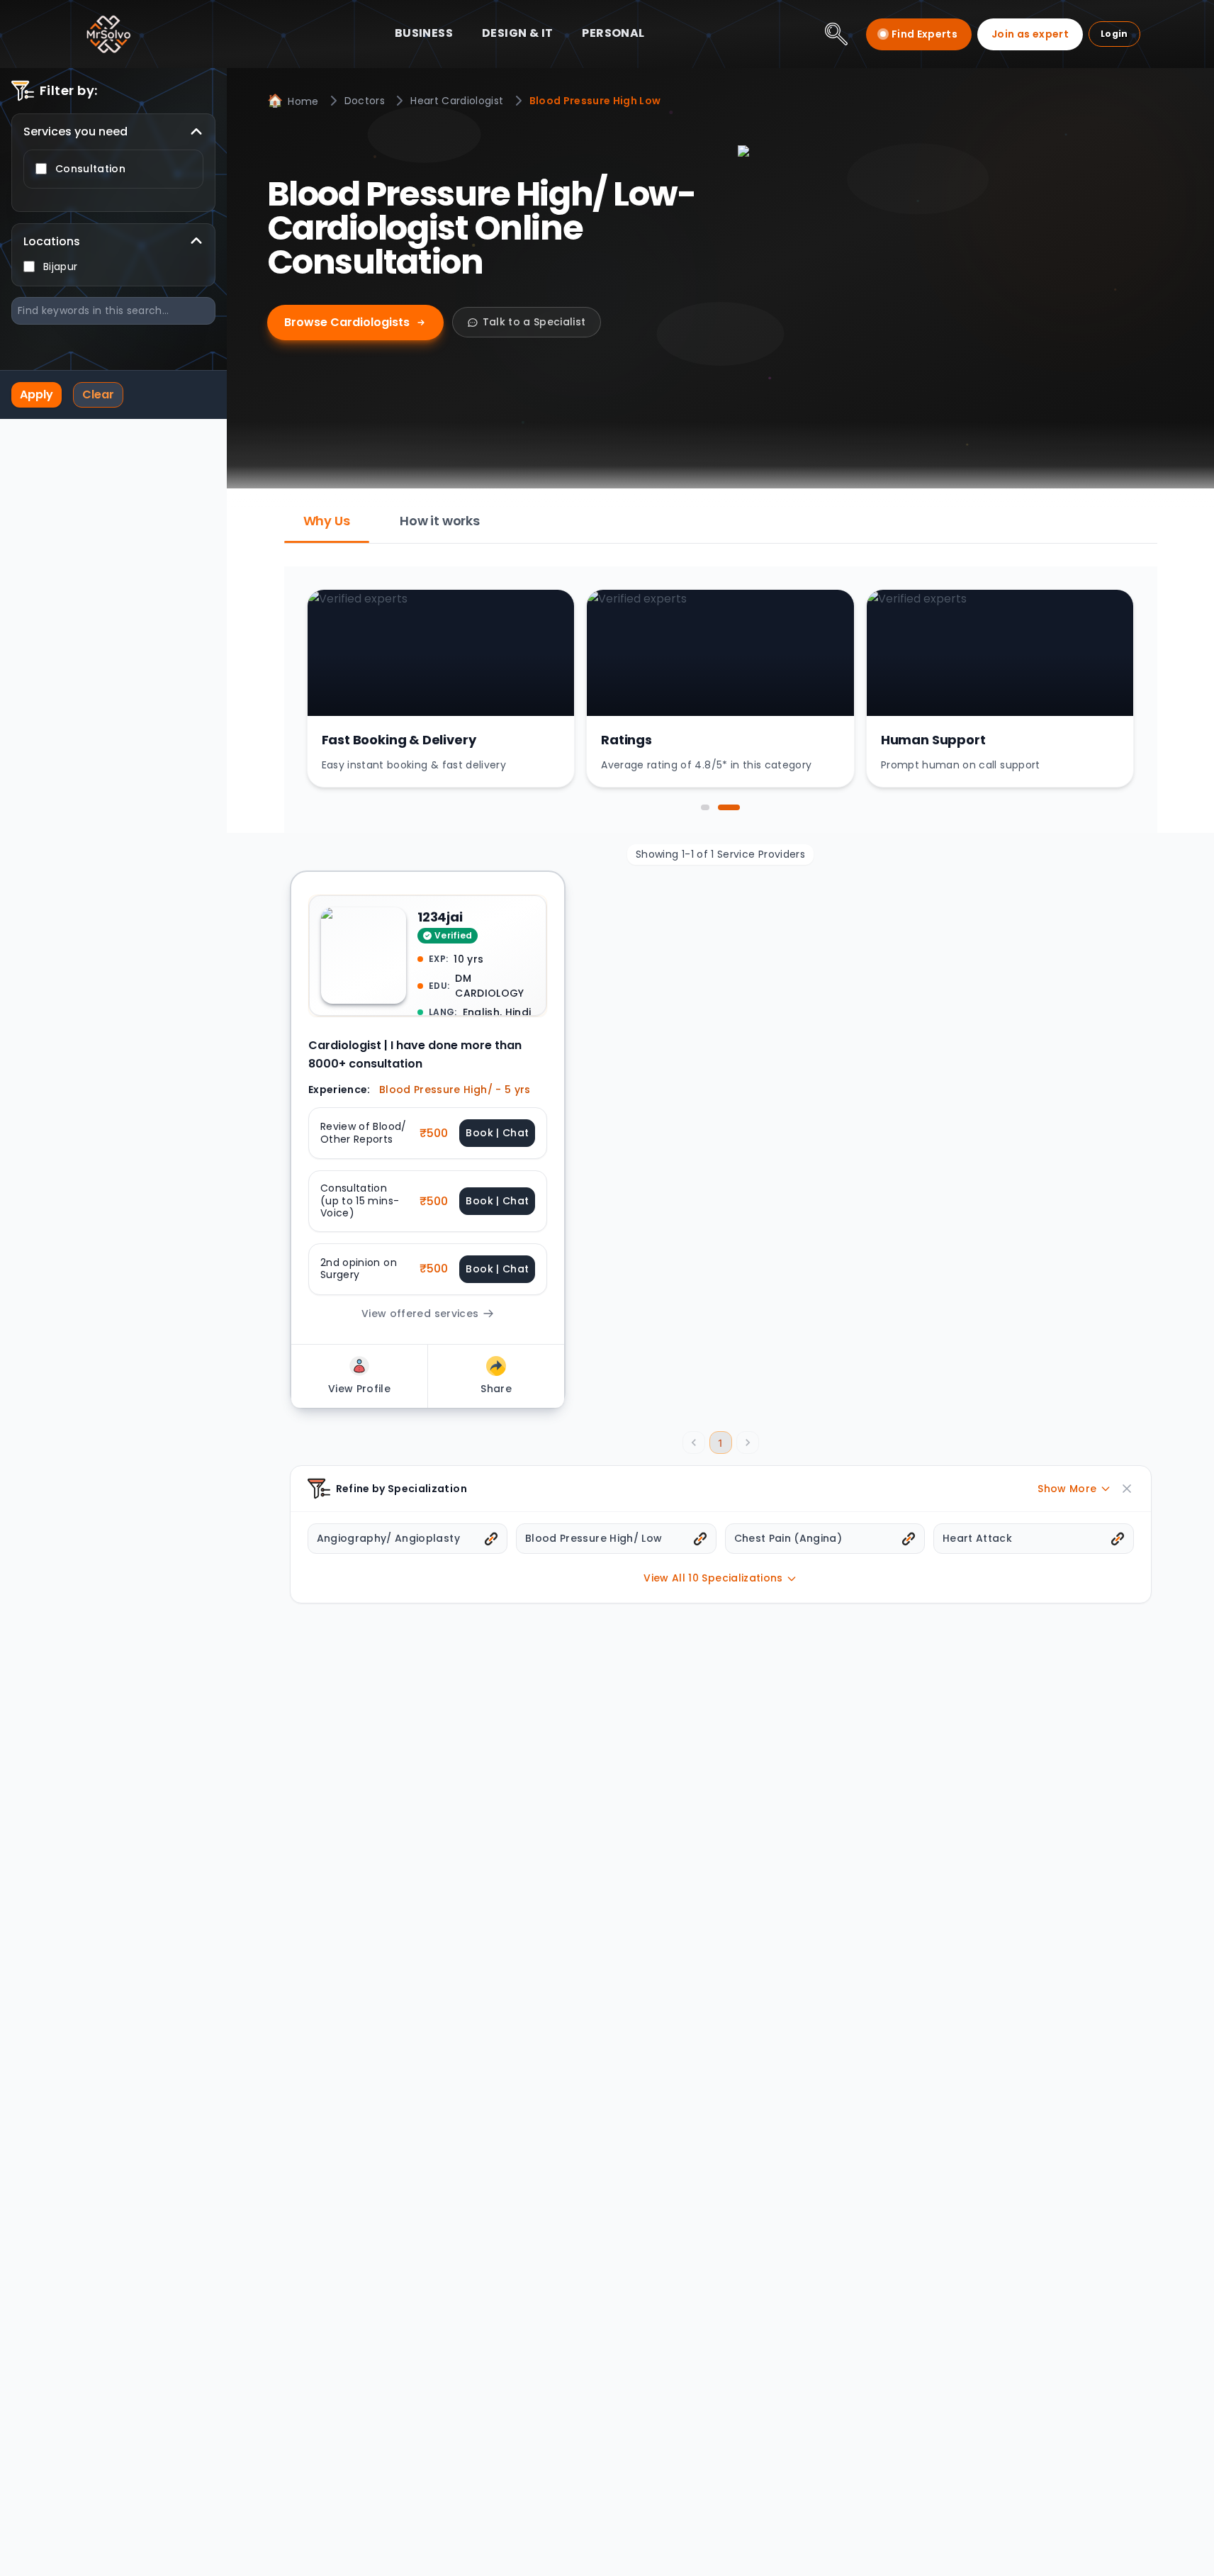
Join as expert (1030, 34)
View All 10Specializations (713, 1578)
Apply (36, 394)
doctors (365, 101)
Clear (98, 394)
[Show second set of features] (729, 807)
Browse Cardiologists (347, 322)
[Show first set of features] (705, 807)
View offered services (419, 1313)
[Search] (836, 34)
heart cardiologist (457, 101)
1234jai (440, 917)
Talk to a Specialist (534, 322)
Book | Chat (497, 1133)
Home (293, 100)
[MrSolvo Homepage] (108, 34)
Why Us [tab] (327, 521)
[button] (428, 1133)
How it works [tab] (440, 521)
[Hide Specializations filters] (1127, 1489)
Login (1114, 34)
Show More (1067, 1489)
